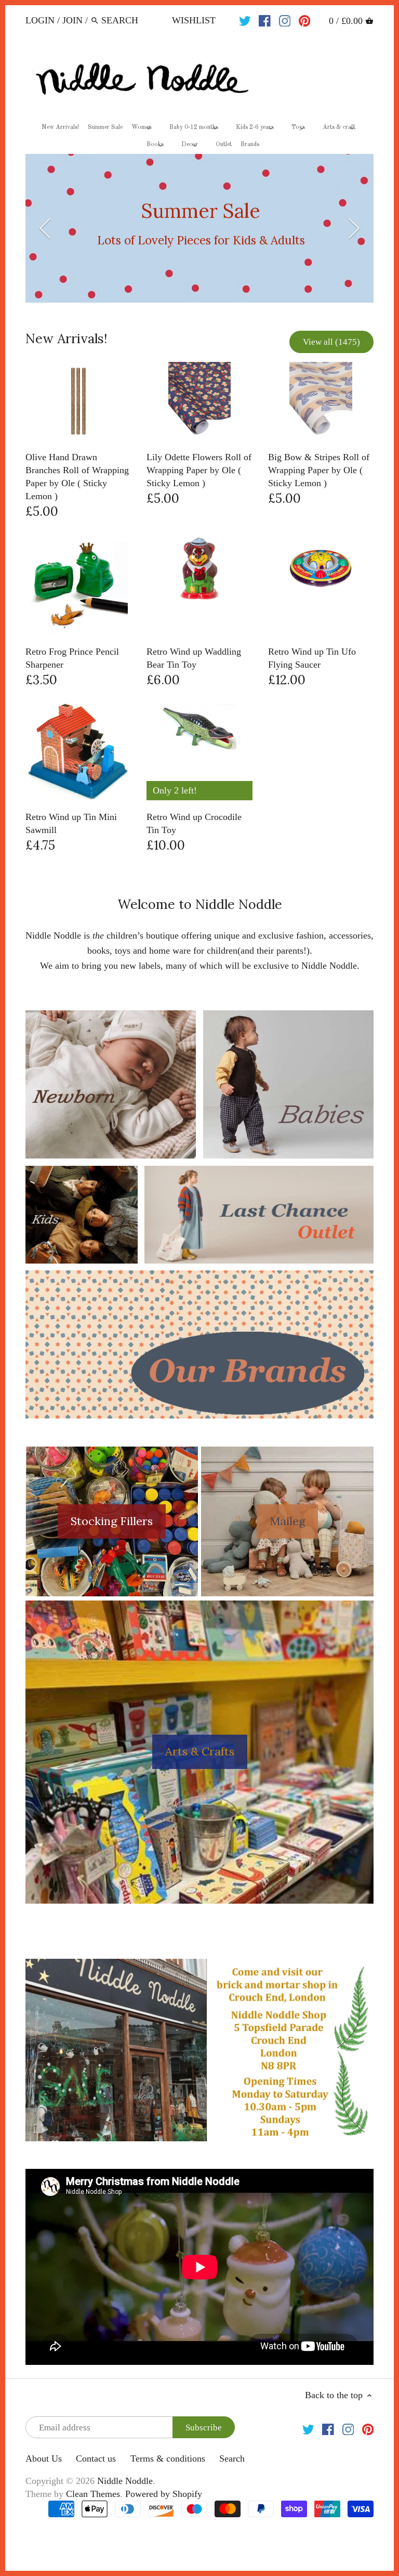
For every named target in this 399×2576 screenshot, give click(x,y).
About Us (44, 2458)
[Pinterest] (305, 20)
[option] (200, 228)
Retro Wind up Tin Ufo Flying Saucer (312, 658)
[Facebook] (265, 20)
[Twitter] (245, 20)
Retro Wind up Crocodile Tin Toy (194, 823)
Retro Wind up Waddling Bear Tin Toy (194, 658)
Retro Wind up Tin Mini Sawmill (71, 823)
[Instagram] (285, 20)
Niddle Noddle (125, 2481)
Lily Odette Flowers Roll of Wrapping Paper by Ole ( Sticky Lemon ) (199, 470)
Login (40, 20)
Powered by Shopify (164, 2494)
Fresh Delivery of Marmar (201, 233)
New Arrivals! (66, 339)
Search (232, 2458)
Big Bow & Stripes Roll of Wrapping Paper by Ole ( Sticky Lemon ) (319, 470)
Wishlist (194, 20)
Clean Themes (93, 2494)
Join (72, 20)
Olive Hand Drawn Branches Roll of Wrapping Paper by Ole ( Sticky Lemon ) (77, 477)
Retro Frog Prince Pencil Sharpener (72, 658)
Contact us (96, 2458)
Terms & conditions (168, 2458)
